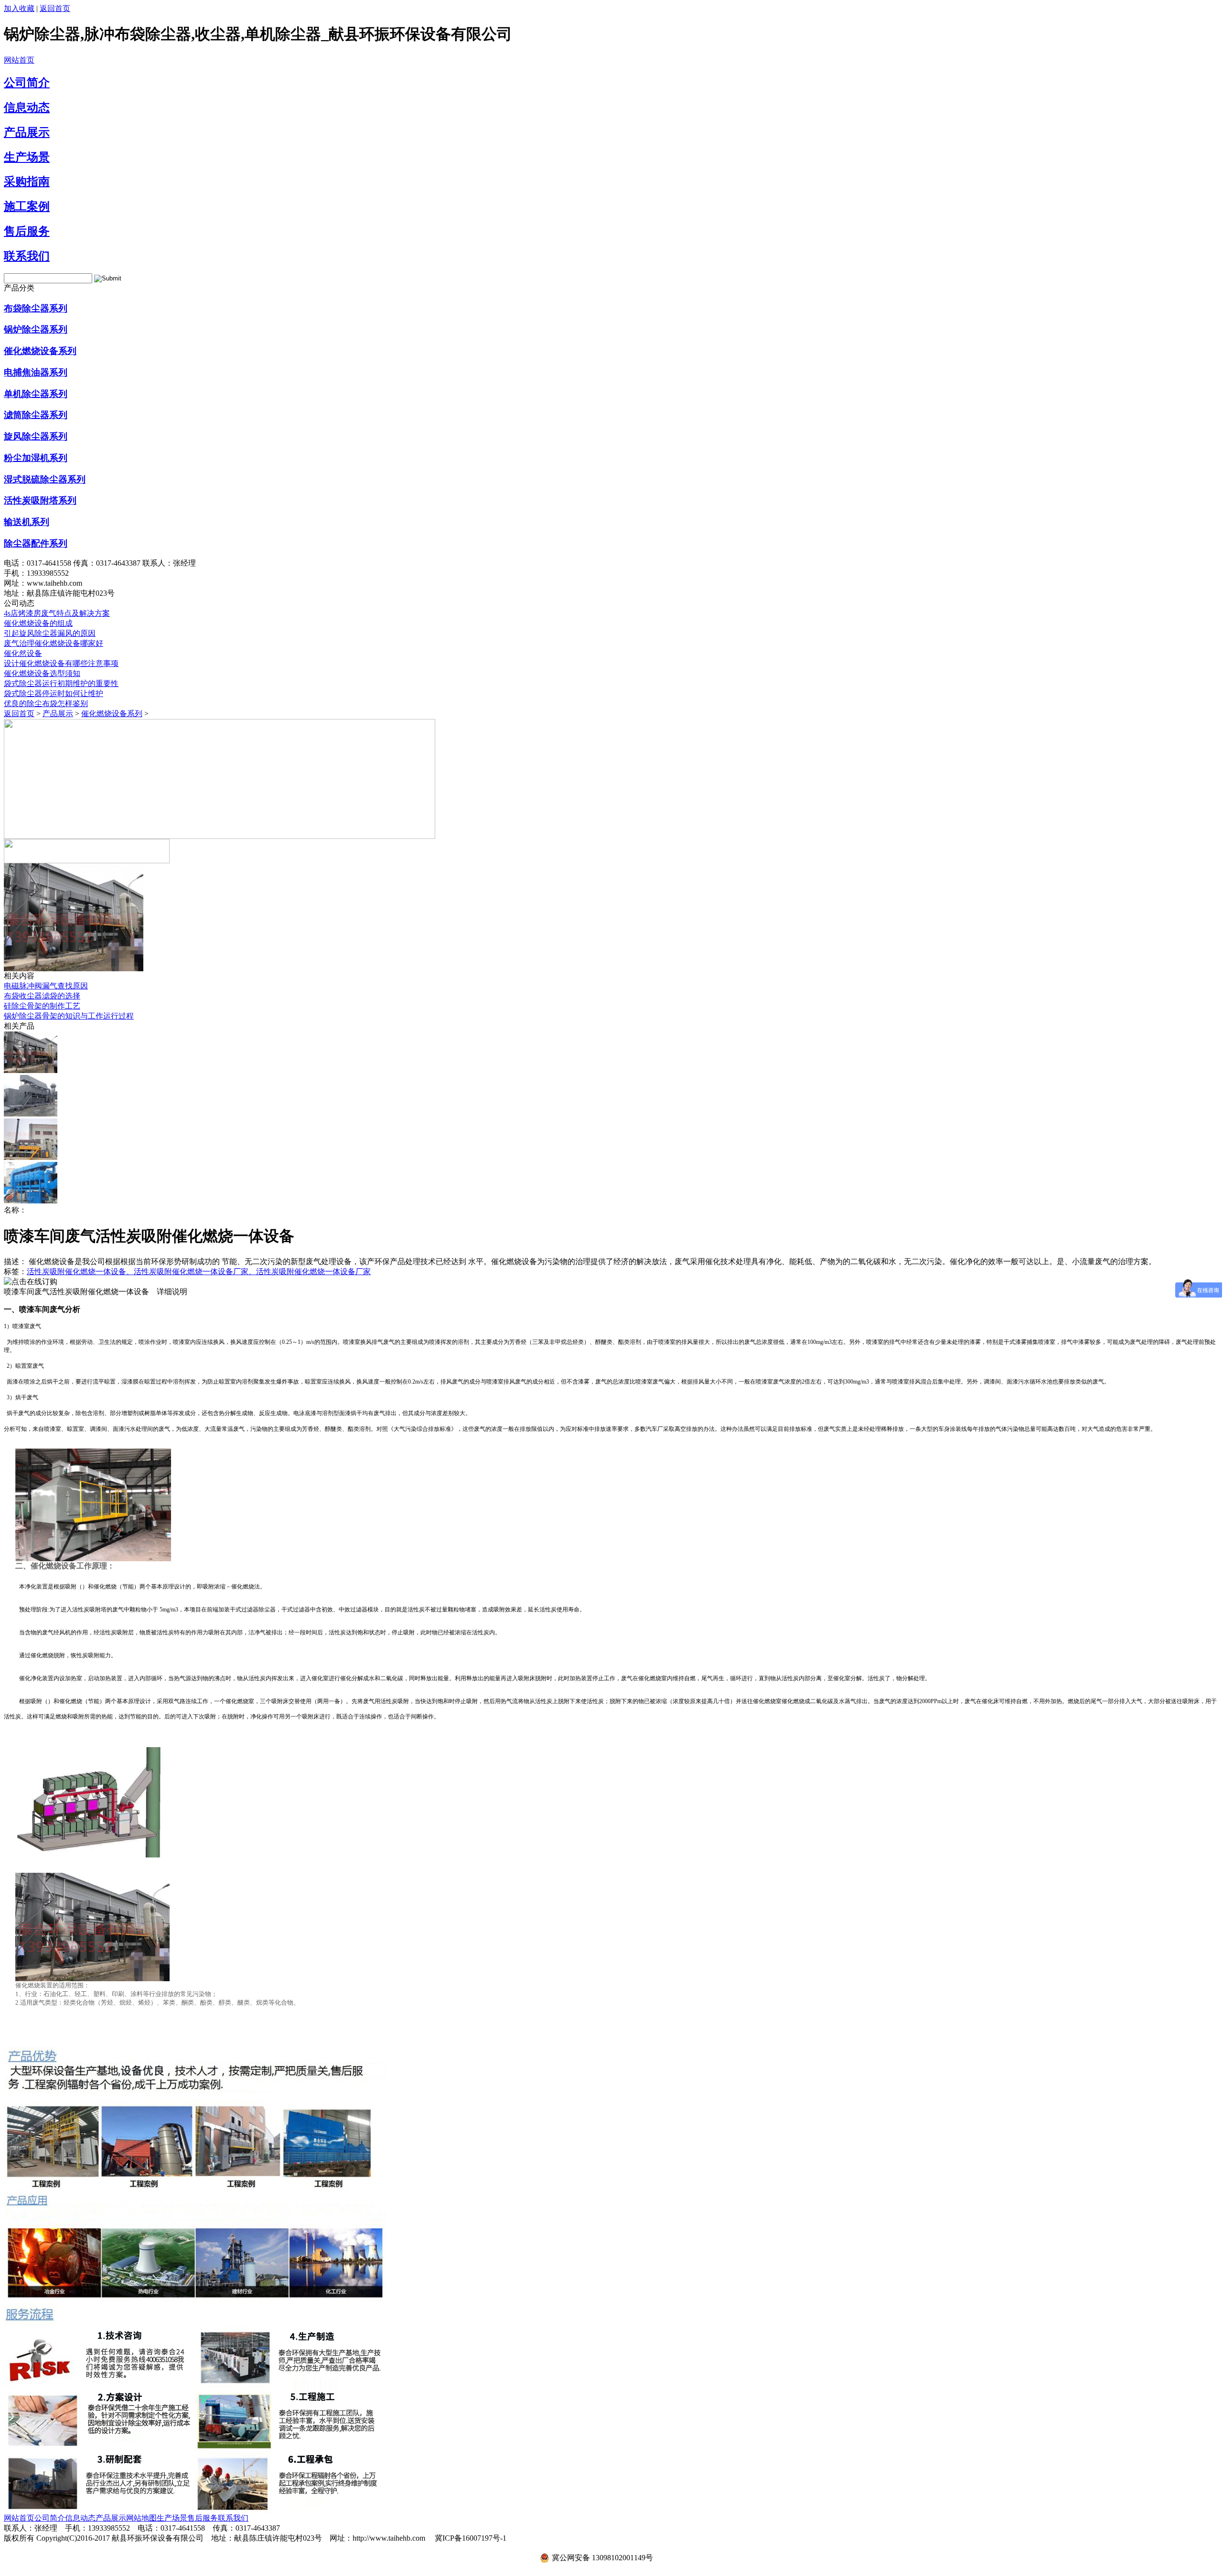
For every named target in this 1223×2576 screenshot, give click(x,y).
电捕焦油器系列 (36, 372)
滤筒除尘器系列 (36, 415)
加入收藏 (19, 8)
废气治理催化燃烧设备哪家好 (54, 643)
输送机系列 (27, 522)
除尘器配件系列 (36, 543)
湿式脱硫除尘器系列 (45, 479)
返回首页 (55, 8)
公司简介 (27, 83)
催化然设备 (23, 653)
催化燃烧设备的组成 (38, 623)
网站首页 (19, 60)
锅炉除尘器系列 (36, 329)
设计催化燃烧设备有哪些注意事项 (61, 663)
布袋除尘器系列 (36, 308)
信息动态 (27, 107)
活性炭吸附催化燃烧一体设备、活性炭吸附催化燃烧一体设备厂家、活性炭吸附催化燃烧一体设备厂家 (199, 1272)
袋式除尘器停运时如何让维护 (54, 693)
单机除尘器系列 (36, 394)
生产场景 (27, 157)
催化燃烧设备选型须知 (42, 673)
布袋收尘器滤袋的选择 (42, 996)
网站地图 (141, 2518)
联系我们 (27, 256)
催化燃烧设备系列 (40, 351)
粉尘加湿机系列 (36, 458)
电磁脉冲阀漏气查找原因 (46, 986)
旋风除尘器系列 (36, 436)
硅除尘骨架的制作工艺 (42, 1006)
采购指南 (27, 182)
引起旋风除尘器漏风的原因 (50, 633)
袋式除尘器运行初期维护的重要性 (61, 683)
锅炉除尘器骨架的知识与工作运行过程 (69, 1016)
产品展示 (27, 132)
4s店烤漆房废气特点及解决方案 (57, 613)
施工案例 (27, 206)
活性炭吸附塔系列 (40, 500)
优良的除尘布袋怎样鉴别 (46, 703)
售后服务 (27, 231)
